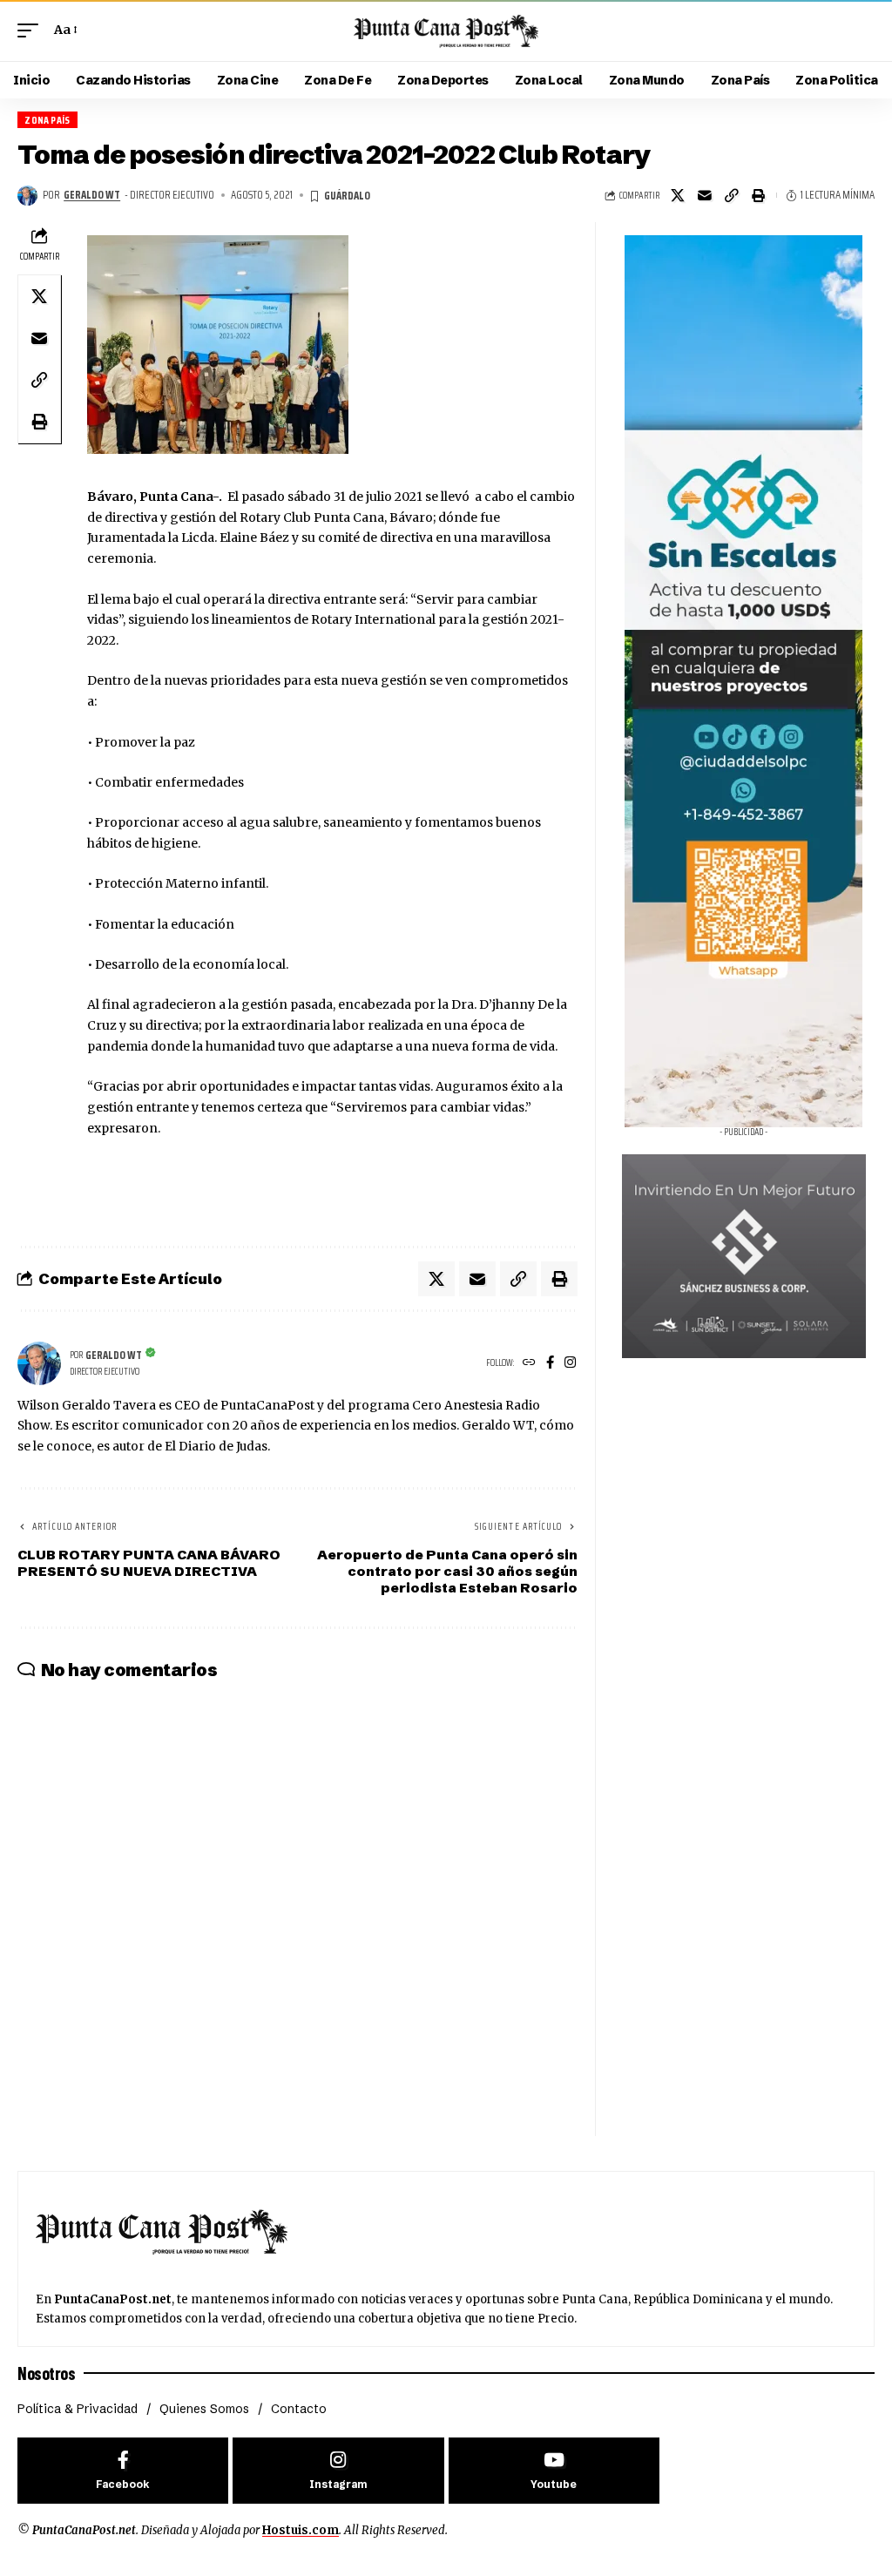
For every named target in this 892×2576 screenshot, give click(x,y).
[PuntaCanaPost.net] (446, 30)
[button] (32, 30)
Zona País (47, 120)
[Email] (705, 195)
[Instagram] (570, 1364)
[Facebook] (550, 1364)
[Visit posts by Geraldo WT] (27, 196)
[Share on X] (678, 195)
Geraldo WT (92, 195)
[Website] (529, 1364)
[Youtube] (554, 2471)
